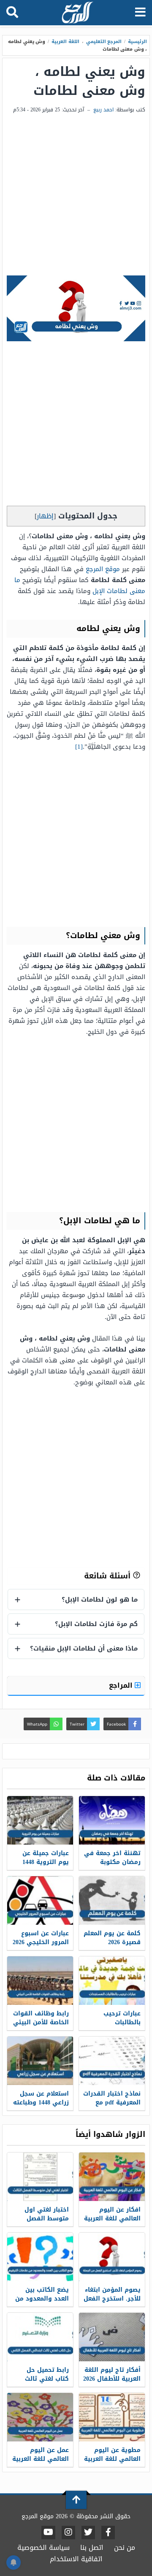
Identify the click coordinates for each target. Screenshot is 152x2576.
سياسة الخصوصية (43, 2548)
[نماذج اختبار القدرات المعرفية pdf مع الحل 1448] (112, 2061)
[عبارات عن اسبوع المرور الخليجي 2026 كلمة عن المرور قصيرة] (40, 1900)
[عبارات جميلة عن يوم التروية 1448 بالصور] (40, 1820)
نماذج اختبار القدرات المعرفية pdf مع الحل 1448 (112, 2103)
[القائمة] (140, 13)
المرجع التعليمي (104, 42)
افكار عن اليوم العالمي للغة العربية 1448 (112, 2219)
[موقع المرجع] (77, 13)
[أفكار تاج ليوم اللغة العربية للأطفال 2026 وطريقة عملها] (112, 2337)
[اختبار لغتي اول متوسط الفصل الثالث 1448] (40, 2177)
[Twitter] (88, 2533)
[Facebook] (108, 2533)
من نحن (125, 2548)
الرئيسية (137, 42)
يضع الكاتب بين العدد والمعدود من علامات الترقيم (42, 2299)
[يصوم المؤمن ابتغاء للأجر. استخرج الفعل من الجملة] (112, 2257)
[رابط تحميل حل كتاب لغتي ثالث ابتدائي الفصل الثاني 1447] (40, 2337)
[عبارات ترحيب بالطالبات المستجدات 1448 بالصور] (112, 1981)
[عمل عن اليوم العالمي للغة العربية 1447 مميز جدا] (40, 2417)
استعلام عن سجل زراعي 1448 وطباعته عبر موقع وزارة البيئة (41, 2107)
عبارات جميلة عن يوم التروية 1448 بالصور (46, 1862)
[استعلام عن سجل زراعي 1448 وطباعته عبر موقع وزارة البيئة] (40, 2061)
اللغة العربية (65, 42)
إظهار (45, 516)
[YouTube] (48, 2533)
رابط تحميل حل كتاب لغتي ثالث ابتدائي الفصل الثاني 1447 (47, 2383)
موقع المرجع (103, 569)
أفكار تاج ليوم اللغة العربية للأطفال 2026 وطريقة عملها (112, 2379)
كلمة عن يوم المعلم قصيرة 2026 (112, 1938)
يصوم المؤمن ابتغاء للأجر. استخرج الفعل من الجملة (112, 2299)
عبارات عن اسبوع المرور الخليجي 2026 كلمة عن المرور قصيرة (41, 1947)
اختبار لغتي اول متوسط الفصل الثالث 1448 (47, 2219)
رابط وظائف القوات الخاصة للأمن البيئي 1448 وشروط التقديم (41, 2027)
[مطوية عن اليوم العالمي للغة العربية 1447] (112, 2417)
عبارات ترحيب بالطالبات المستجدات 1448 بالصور (118, 2027)
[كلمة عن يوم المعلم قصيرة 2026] (112, 1900)
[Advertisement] (76, 195)
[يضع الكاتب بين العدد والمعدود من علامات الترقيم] (40, 2257)
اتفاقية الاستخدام (76, 2559)
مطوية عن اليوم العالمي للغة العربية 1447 (112, 2459)
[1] (79, 747)
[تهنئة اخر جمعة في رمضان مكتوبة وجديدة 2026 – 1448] (112, 1820)
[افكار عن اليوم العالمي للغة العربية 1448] (112, 2177)
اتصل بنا (92, 2548)
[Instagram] (68, 2533)
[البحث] (12, 13)
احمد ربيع (103, 110)
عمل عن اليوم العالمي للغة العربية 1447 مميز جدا (41, 2459)
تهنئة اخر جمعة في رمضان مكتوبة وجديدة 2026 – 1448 (112, 1862)
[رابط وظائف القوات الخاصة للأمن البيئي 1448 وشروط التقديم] (40, 1981)
